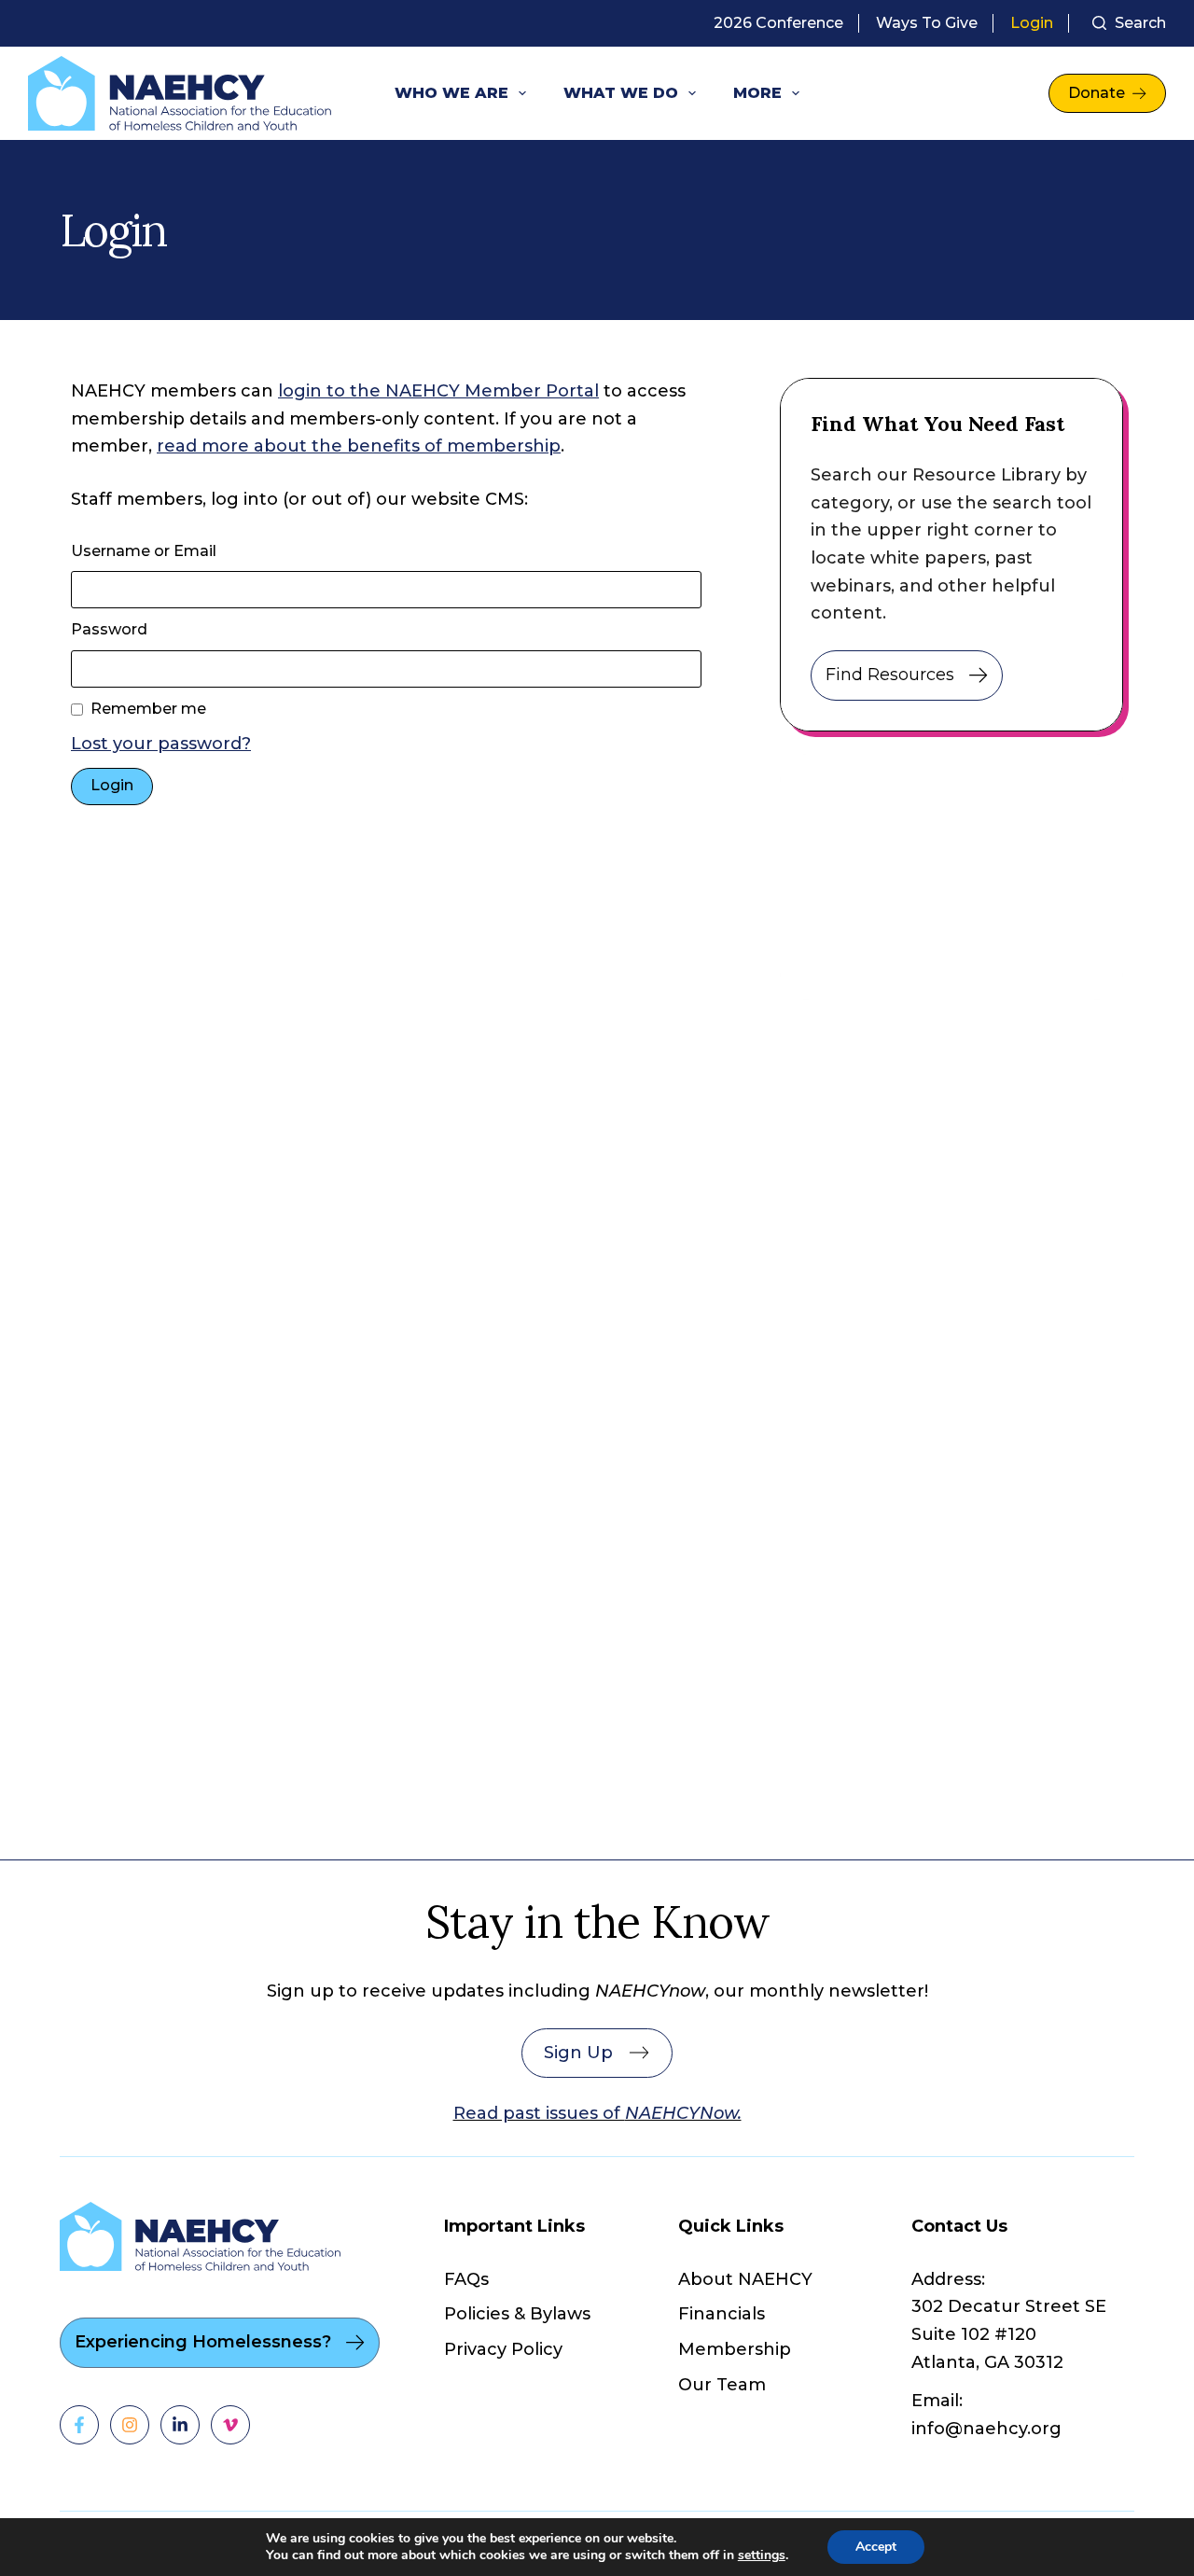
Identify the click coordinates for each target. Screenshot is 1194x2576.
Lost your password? (161, 744)
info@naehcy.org (986, 2429)
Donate (1097, 93)
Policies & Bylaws (517, 2314)
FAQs (466, 2279)
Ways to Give (927, 23)
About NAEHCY (745, 2279)
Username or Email (144, 551)
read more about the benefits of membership (359, 446)
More (757, 93)
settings (762, 2555)
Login (1032, 23)
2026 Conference (778, 23)
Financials (722, 2314)
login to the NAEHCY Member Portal (438, 391)
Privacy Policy (503, 2349)
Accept (876, 2547)
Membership (735, 2349)
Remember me (148, 709)
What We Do (621, 93)
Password (109, 629)
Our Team (722, 2385)
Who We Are (451, 93)
